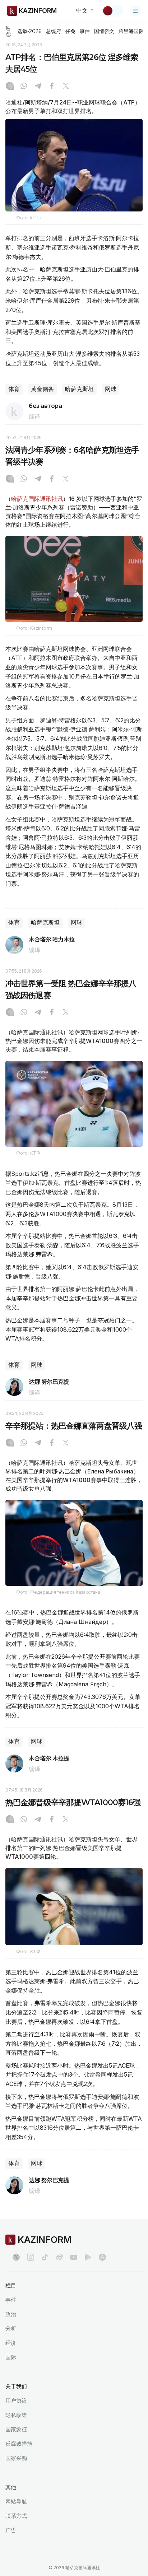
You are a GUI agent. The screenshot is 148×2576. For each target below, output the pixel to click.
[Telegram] (38, 87)
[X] (66, 87)
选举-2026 (29, 31)
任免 (70, 31)
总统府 (54, 31)
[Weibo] (59, 2257)
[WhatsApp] (24, 87)
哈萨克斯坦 (79, 389)
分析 (11, 2328)
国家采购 (16, 2458)
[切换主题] (112, 11)
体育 (14, 389)
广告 (11, 2530)
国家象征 (16, 2429)
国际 (11, 2357)
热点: (8, 31)
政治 (11, 2314)
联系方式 (16, 2516)
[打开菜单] (135, 11)
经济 (11, 2343)
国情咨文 (104, 31)
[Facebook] (52, 87)
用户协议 (16, 2401)
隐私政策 (16, 2415)
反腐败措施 (19, 2444)
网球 (111, 389)
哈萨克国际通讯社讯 (37, 499)
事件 (85, 31)
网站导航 (16, 2502)
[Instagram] (10, 87)
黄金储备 (42, 389)
